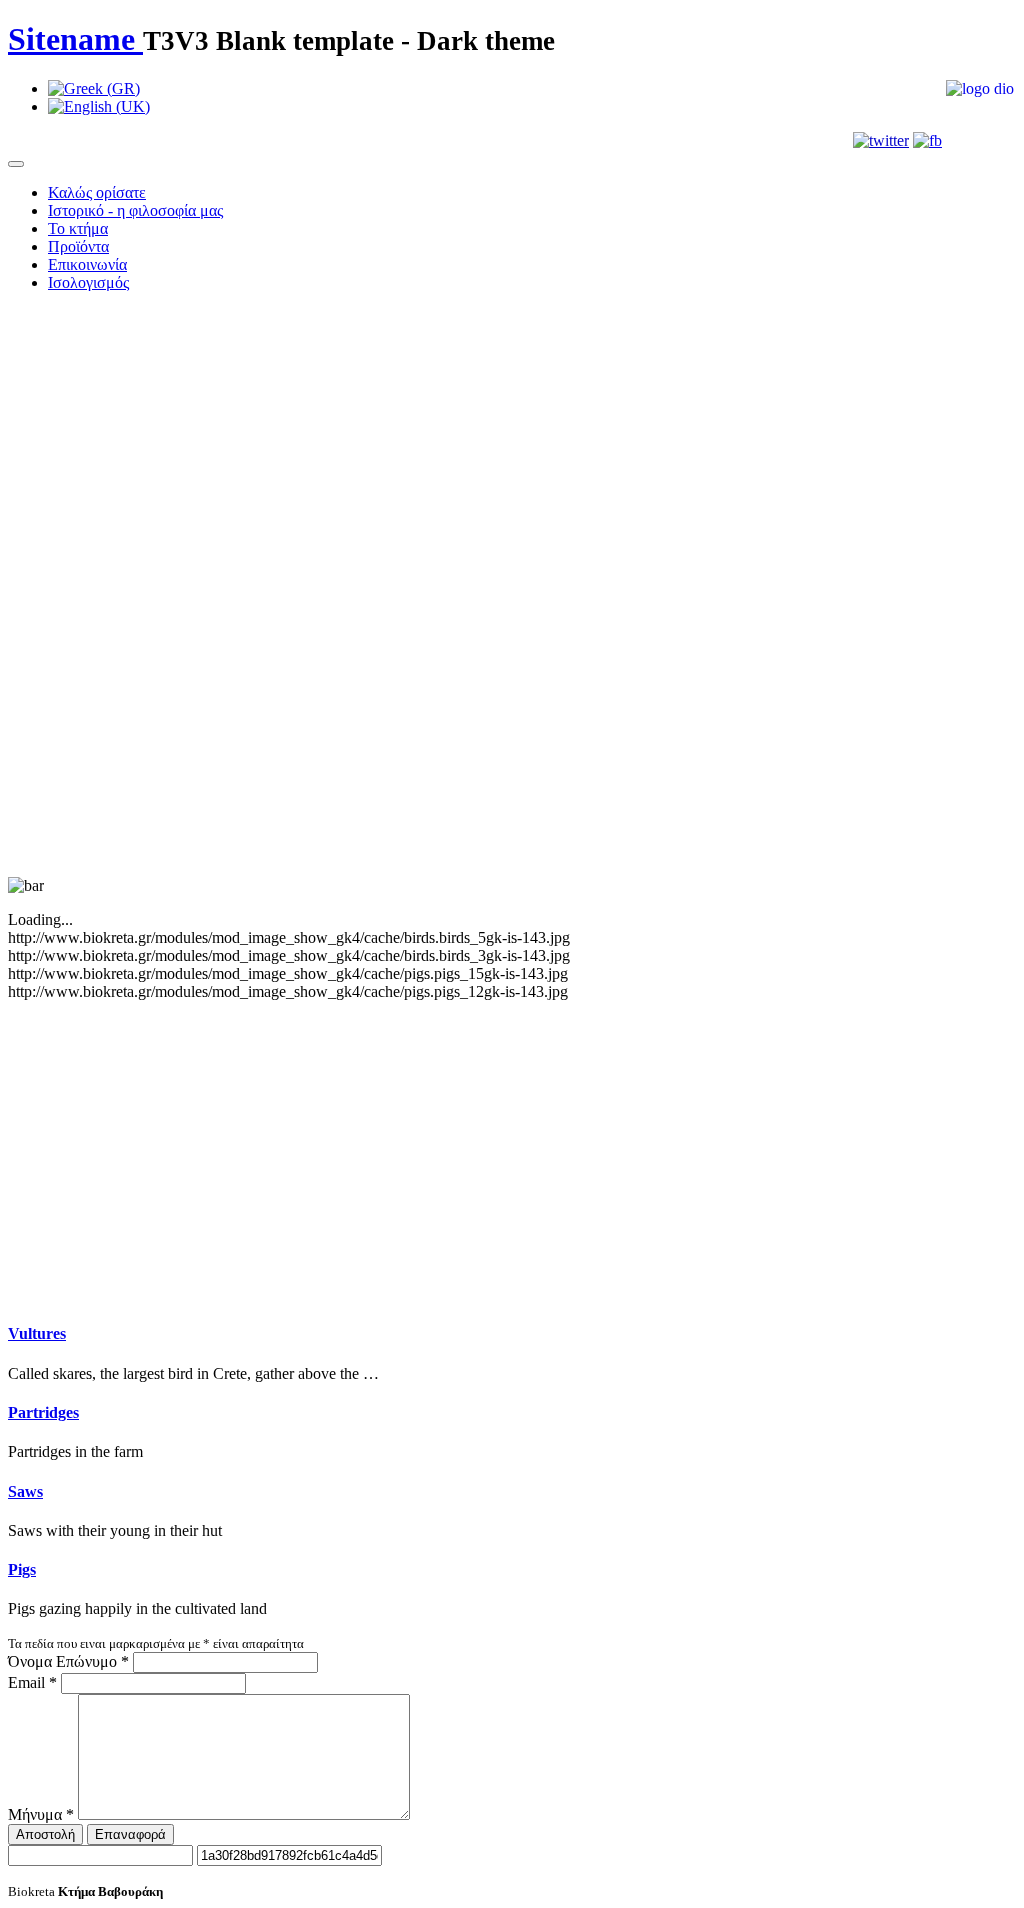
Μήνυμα (41, 1814)
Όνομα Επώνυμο (68, 1661)
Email (32, 1682)
